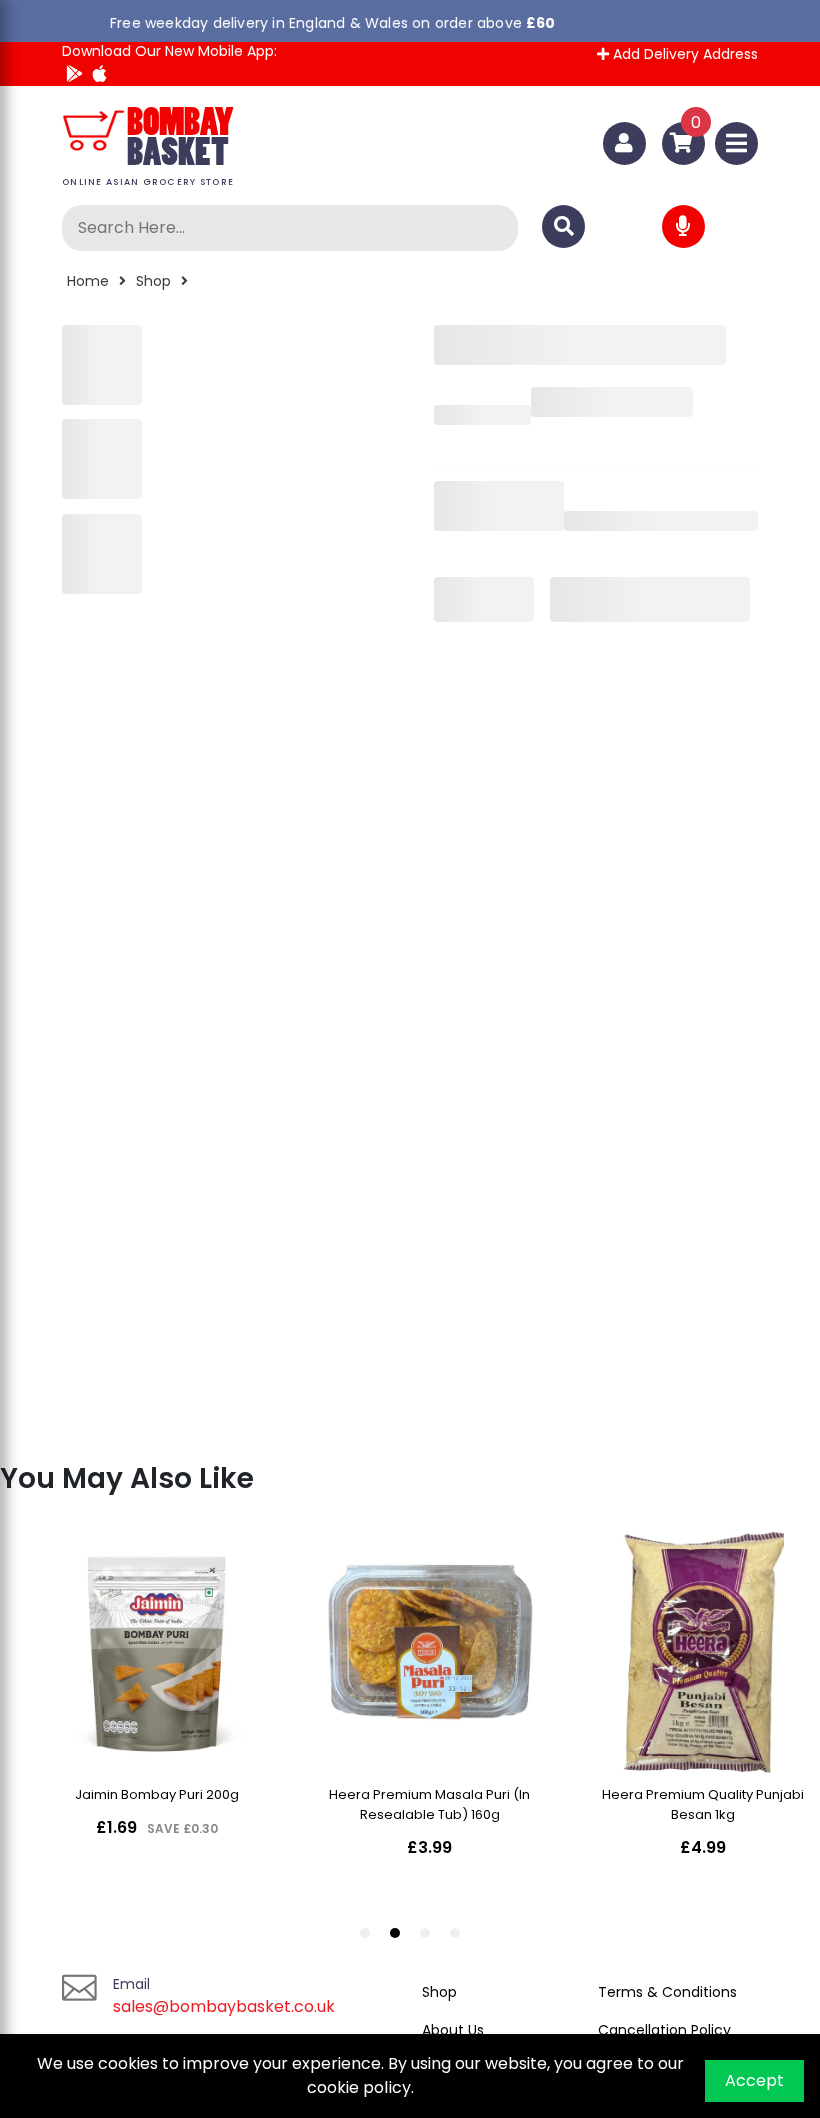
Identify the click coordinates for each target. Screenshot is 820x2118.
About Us (453, 2030)
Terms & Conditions (667, 1992)
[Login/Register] (624, 143)
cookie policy (358, 2087)
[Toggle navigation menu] (736, 143)
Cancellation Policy (664, 2030)
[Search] (563, 226)
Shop (153, 281)
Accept (754, 2080)
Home (88, 281)
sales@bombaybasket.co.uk (224, 2006)
